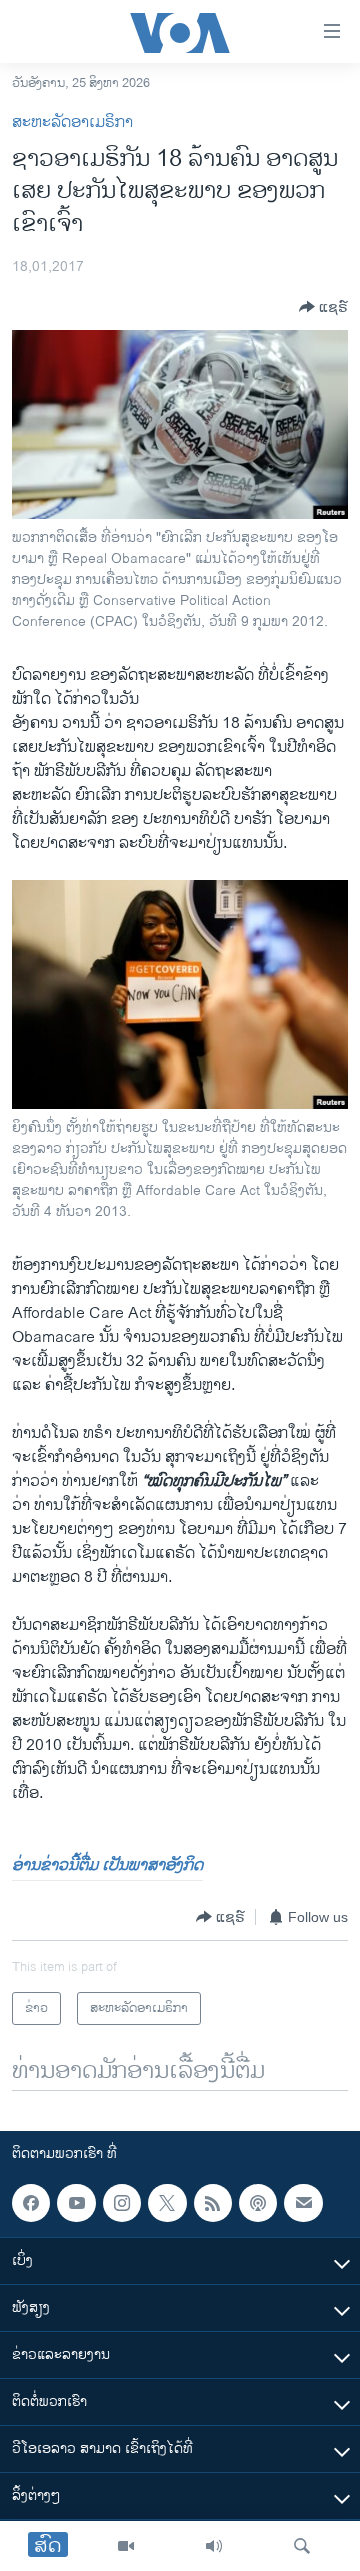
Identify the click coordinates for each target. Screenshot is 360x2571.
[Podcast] (258, 2203)
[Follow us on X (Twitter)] (167, 2203)
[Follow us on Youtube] (76, 2203)
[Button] (323, 307)
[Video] (126, 2546)
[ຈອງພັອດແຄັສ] (303, 2203)
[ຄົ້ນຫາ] (302, 2546)
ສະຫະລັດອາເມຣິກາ (72, 122)
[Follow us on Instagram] (122, 2203)
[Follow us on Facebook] (31, 2203)
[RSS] (213, 2203)
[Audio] (214, 2546)
